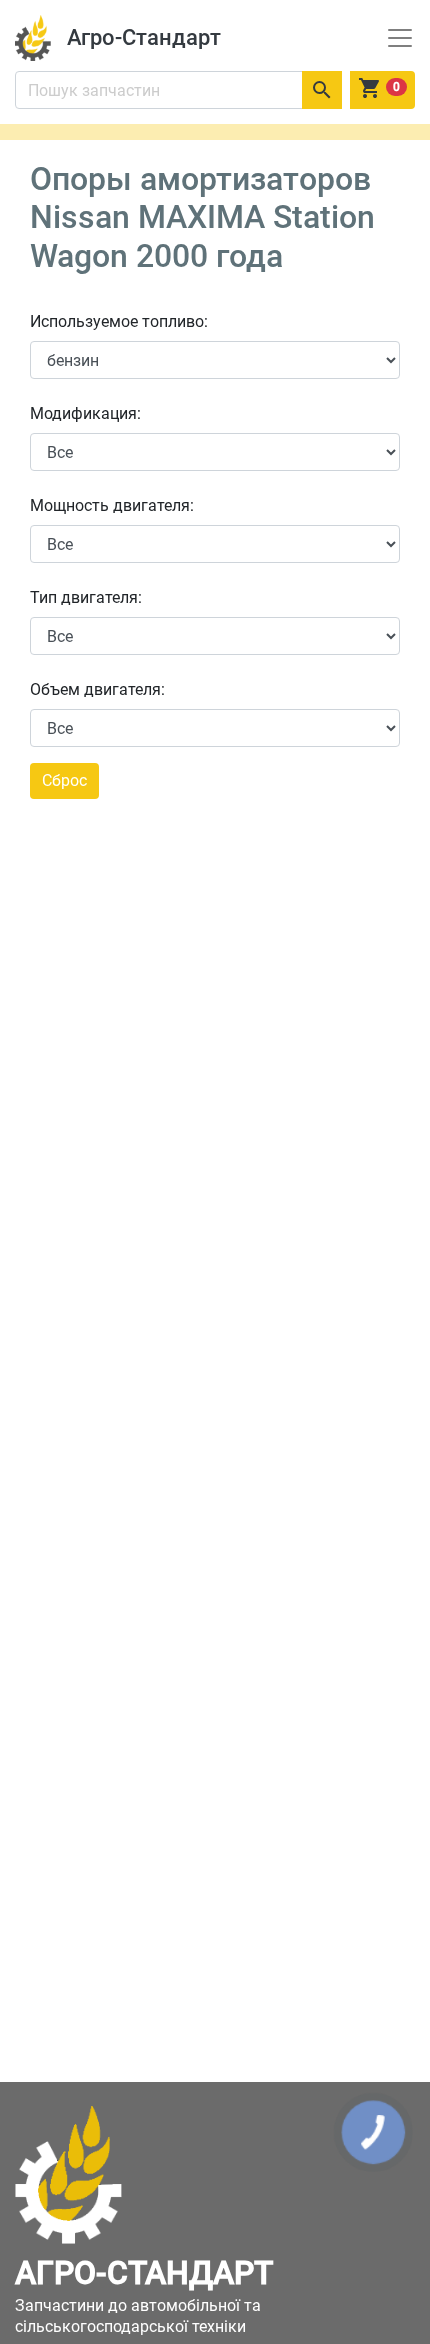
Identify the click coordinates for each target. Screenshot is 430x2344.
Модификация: (85, 413)
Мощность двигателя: (112, 505)
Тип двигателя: (86, 597)
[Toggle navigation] (400, 38)
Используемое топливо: (119, 321)
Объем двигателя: (97, 689)
